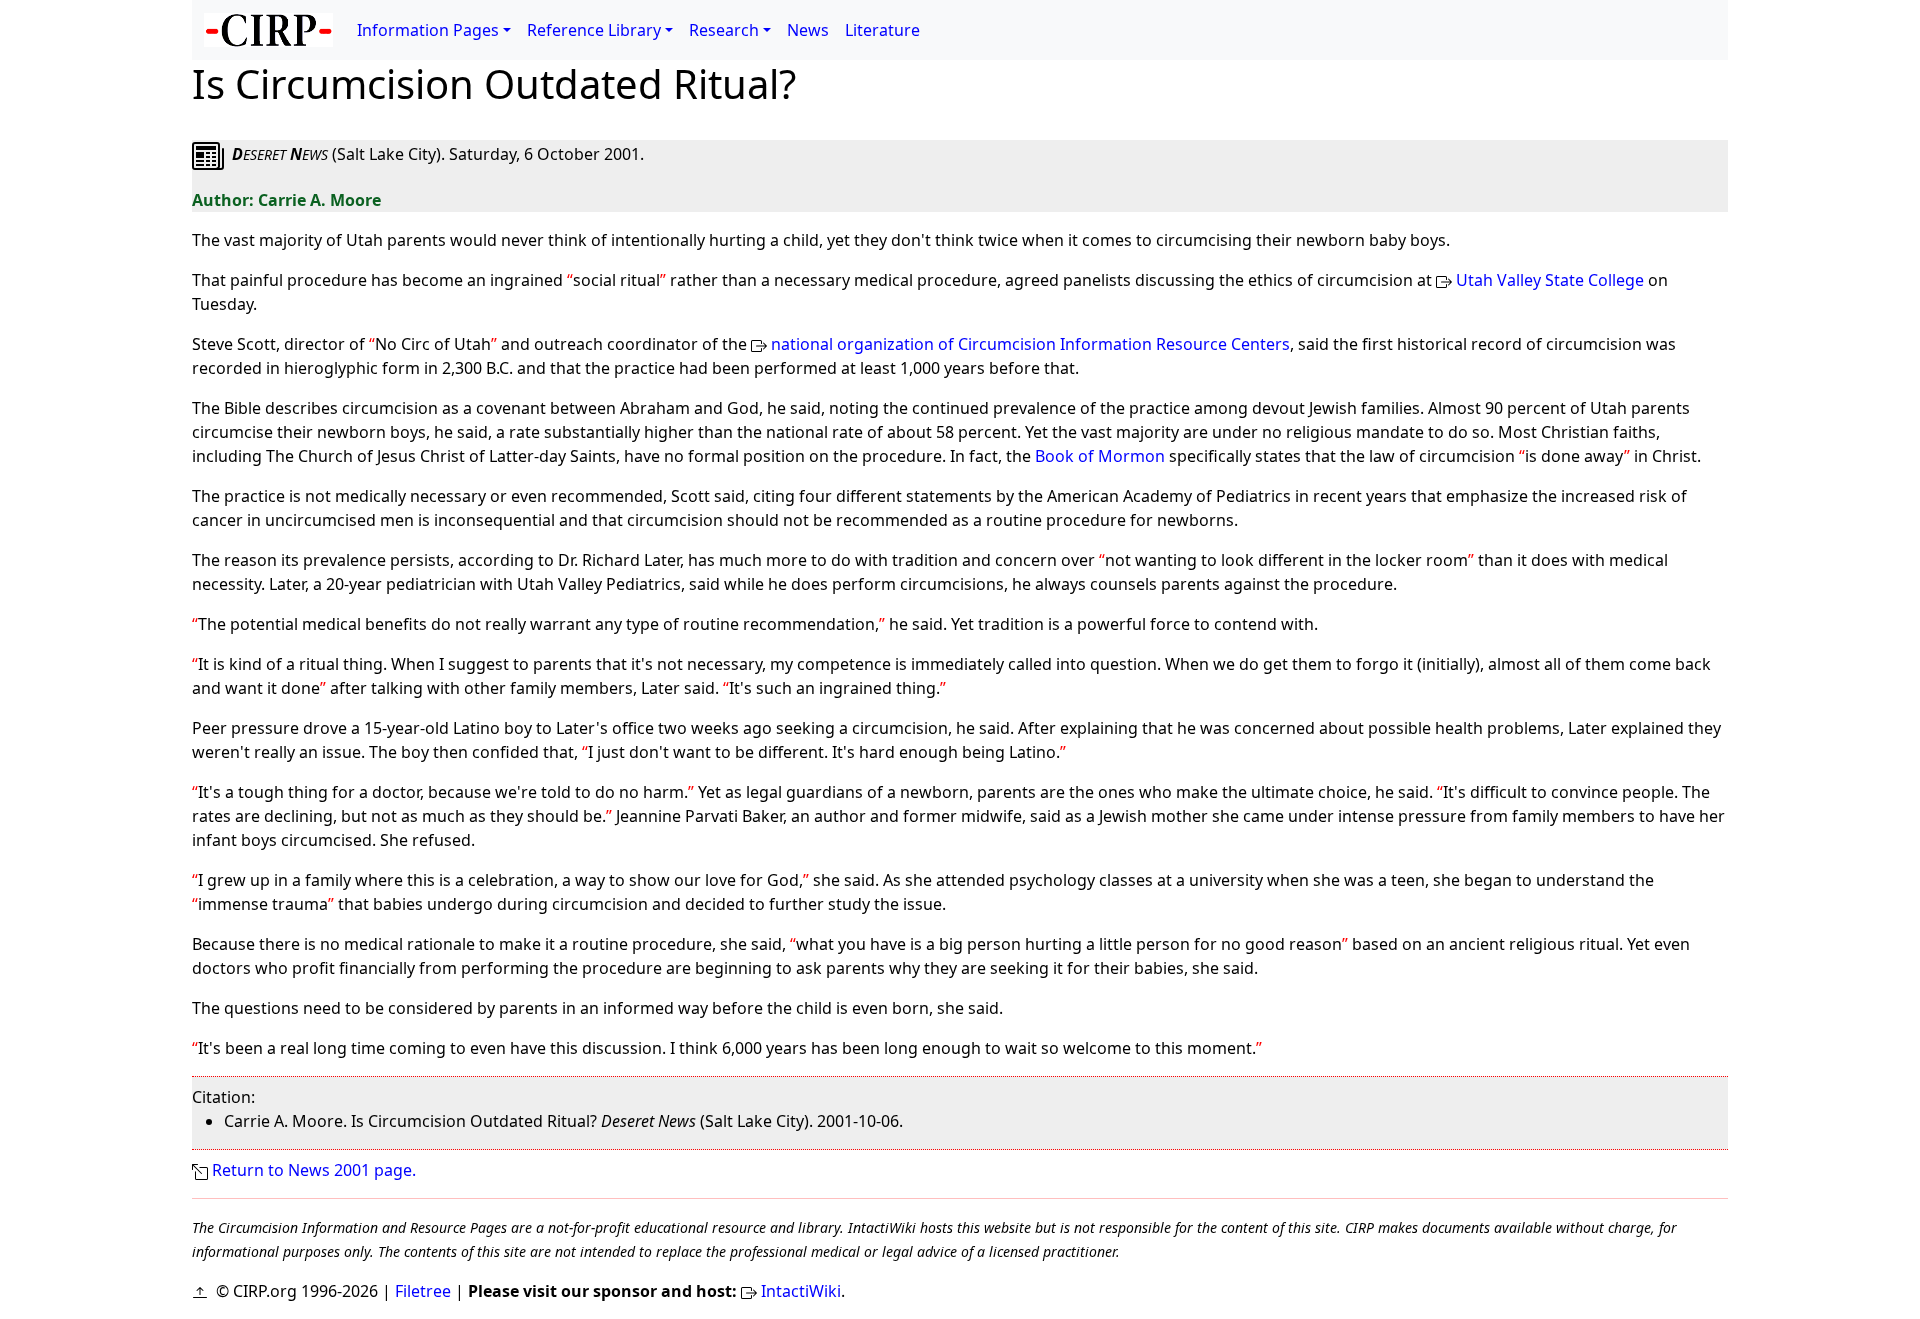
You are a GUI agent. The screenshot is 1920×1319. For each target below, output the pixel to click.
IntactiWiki (801, 1291)
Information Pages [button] (428, 30)
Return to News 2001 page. (314, 1170)
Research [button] (724, 30)
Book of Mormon (1100, 456)
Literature (882, 30)
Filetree (423, 1291)
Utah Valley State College (1550, 280)
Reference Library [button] (594, 30)
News (808, 30)
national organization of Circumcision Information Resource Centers (1030, 344)
